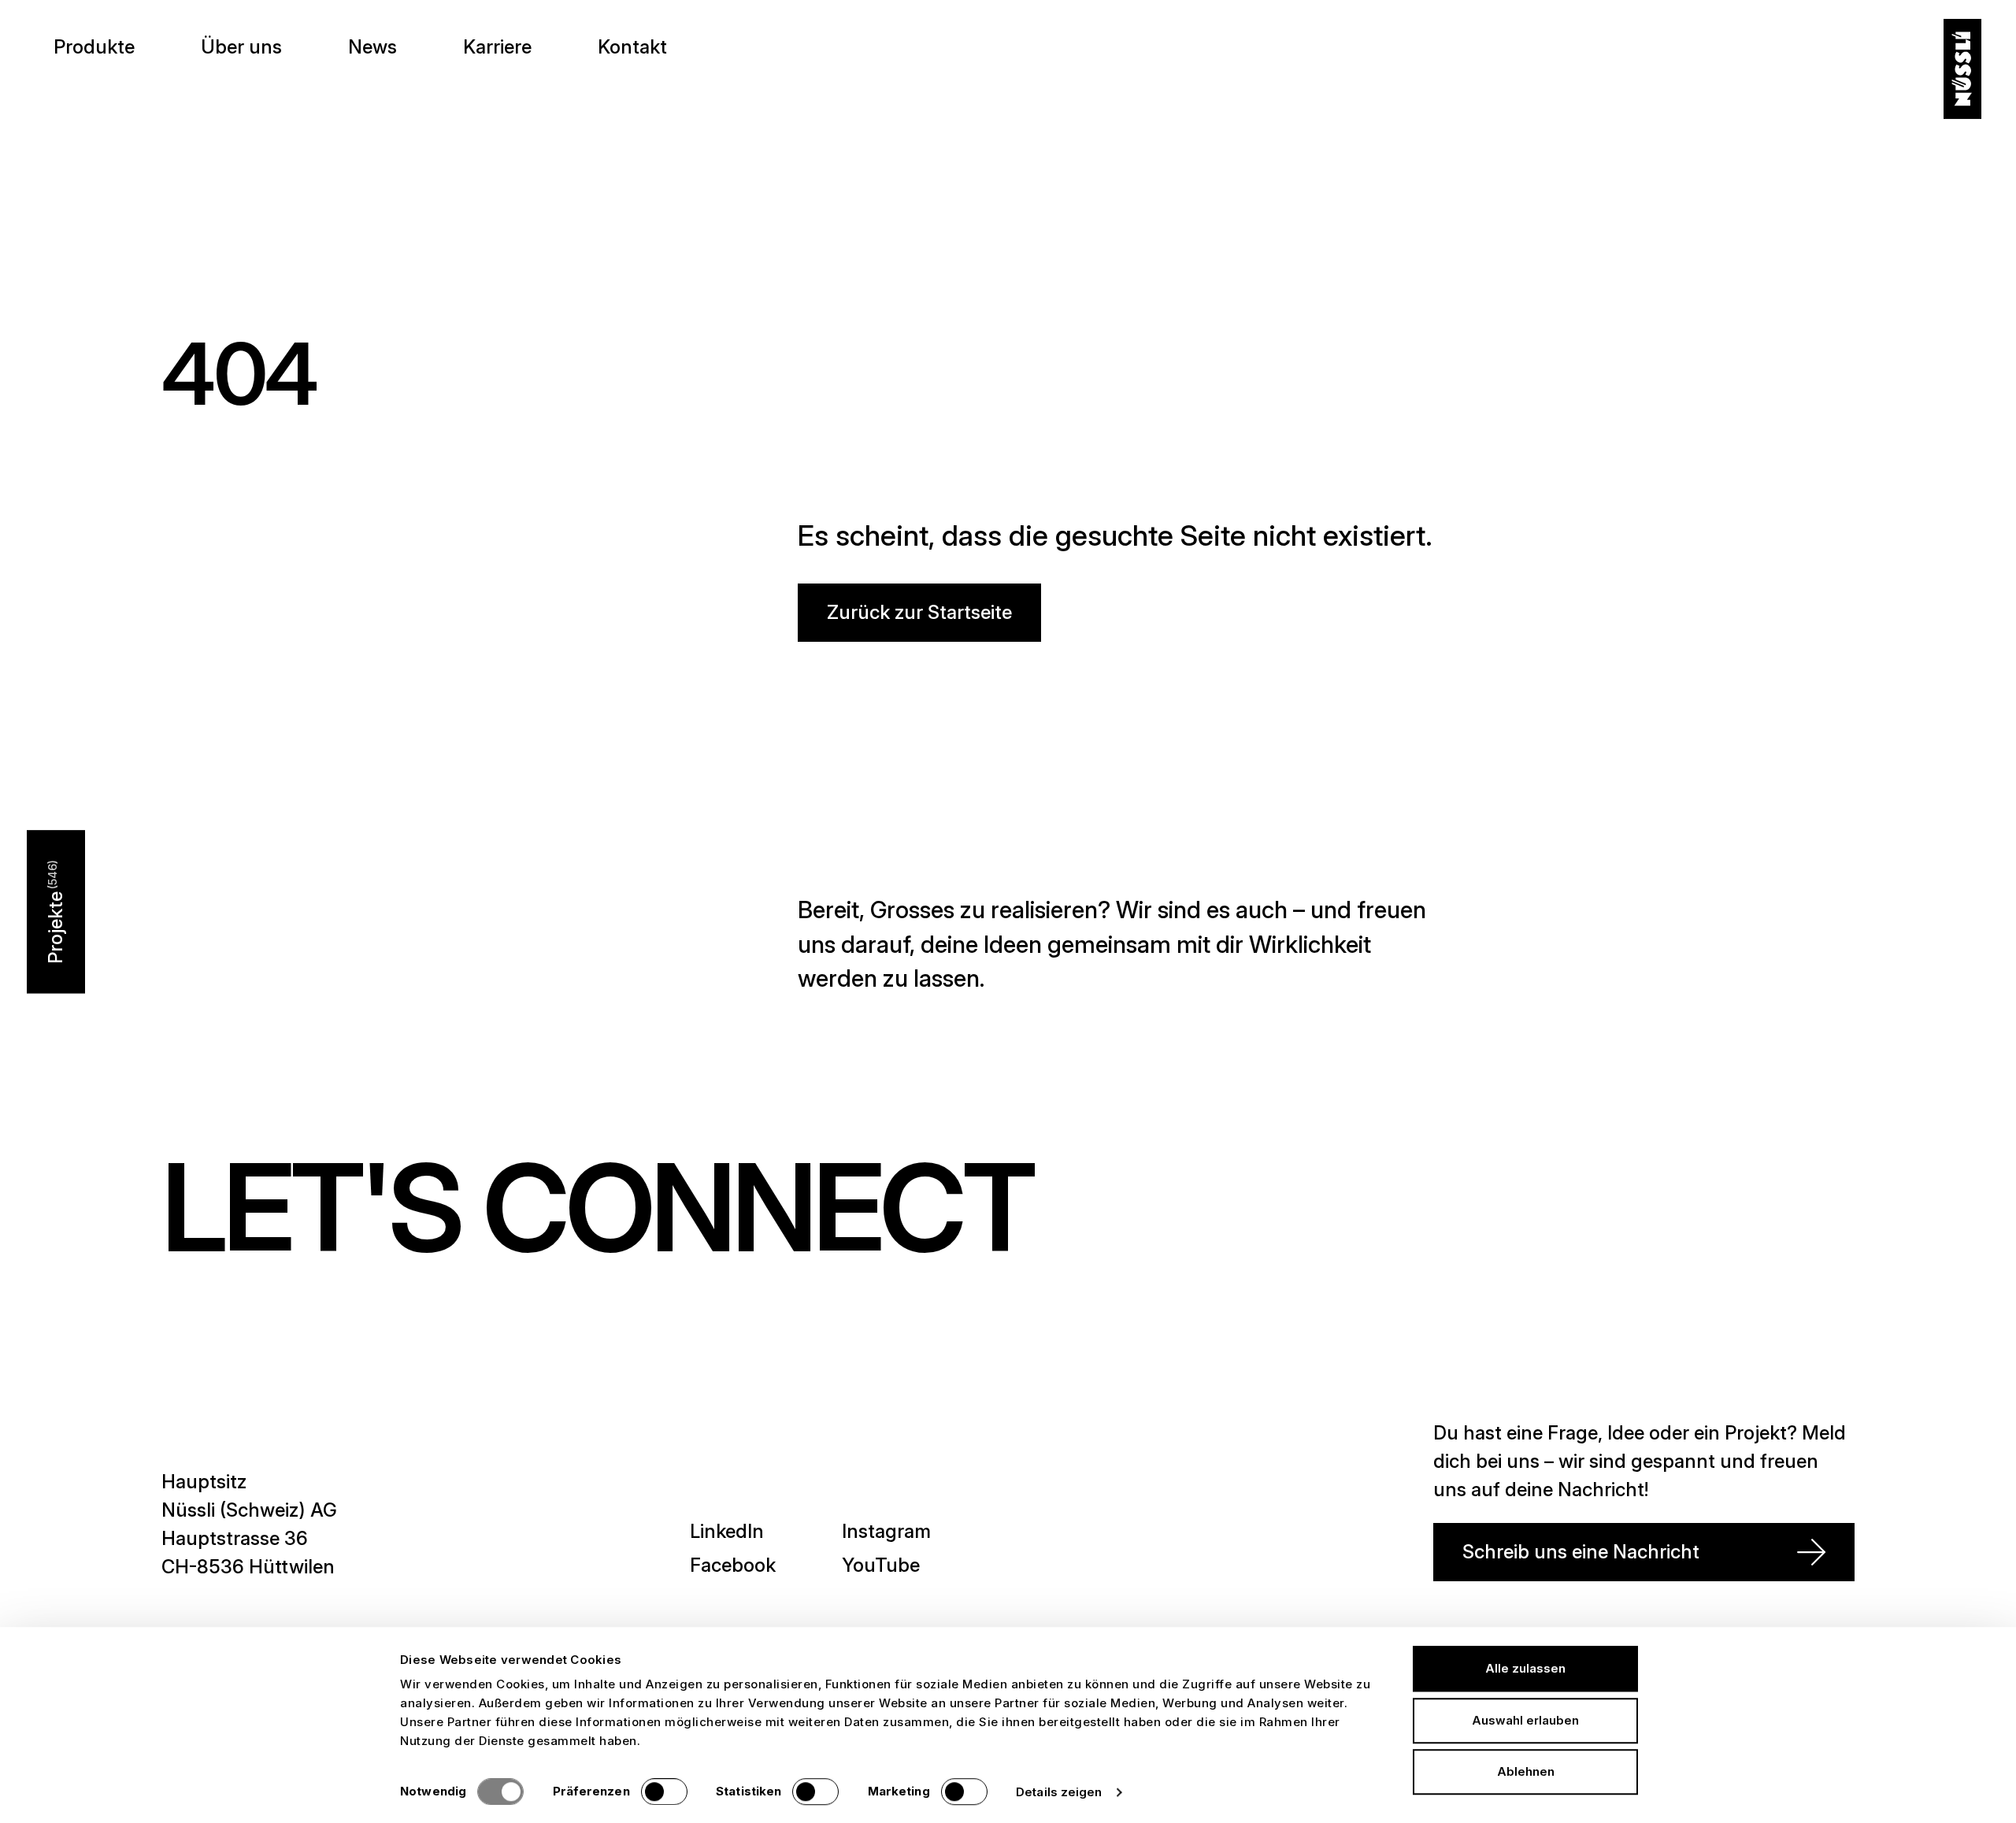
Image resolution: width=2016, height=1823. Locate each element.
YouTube (881, 1565)
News (372, 47)
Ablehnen (1526, 1771)
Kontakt (632, 47)
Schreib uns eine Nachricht (1581, 1552)
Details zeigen (1059, 1792)
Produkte (94, 47)
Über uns (241, 47)
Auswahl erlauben (1525, 1720)
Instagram (886, 1531)
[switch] (664, 1792)
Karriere (497, 47)
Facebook (733, 1565)
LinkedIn (727, 1531)
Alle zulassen (1525, 1668)
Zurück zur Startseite (919, 612)
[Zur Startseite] (1962, 69)
